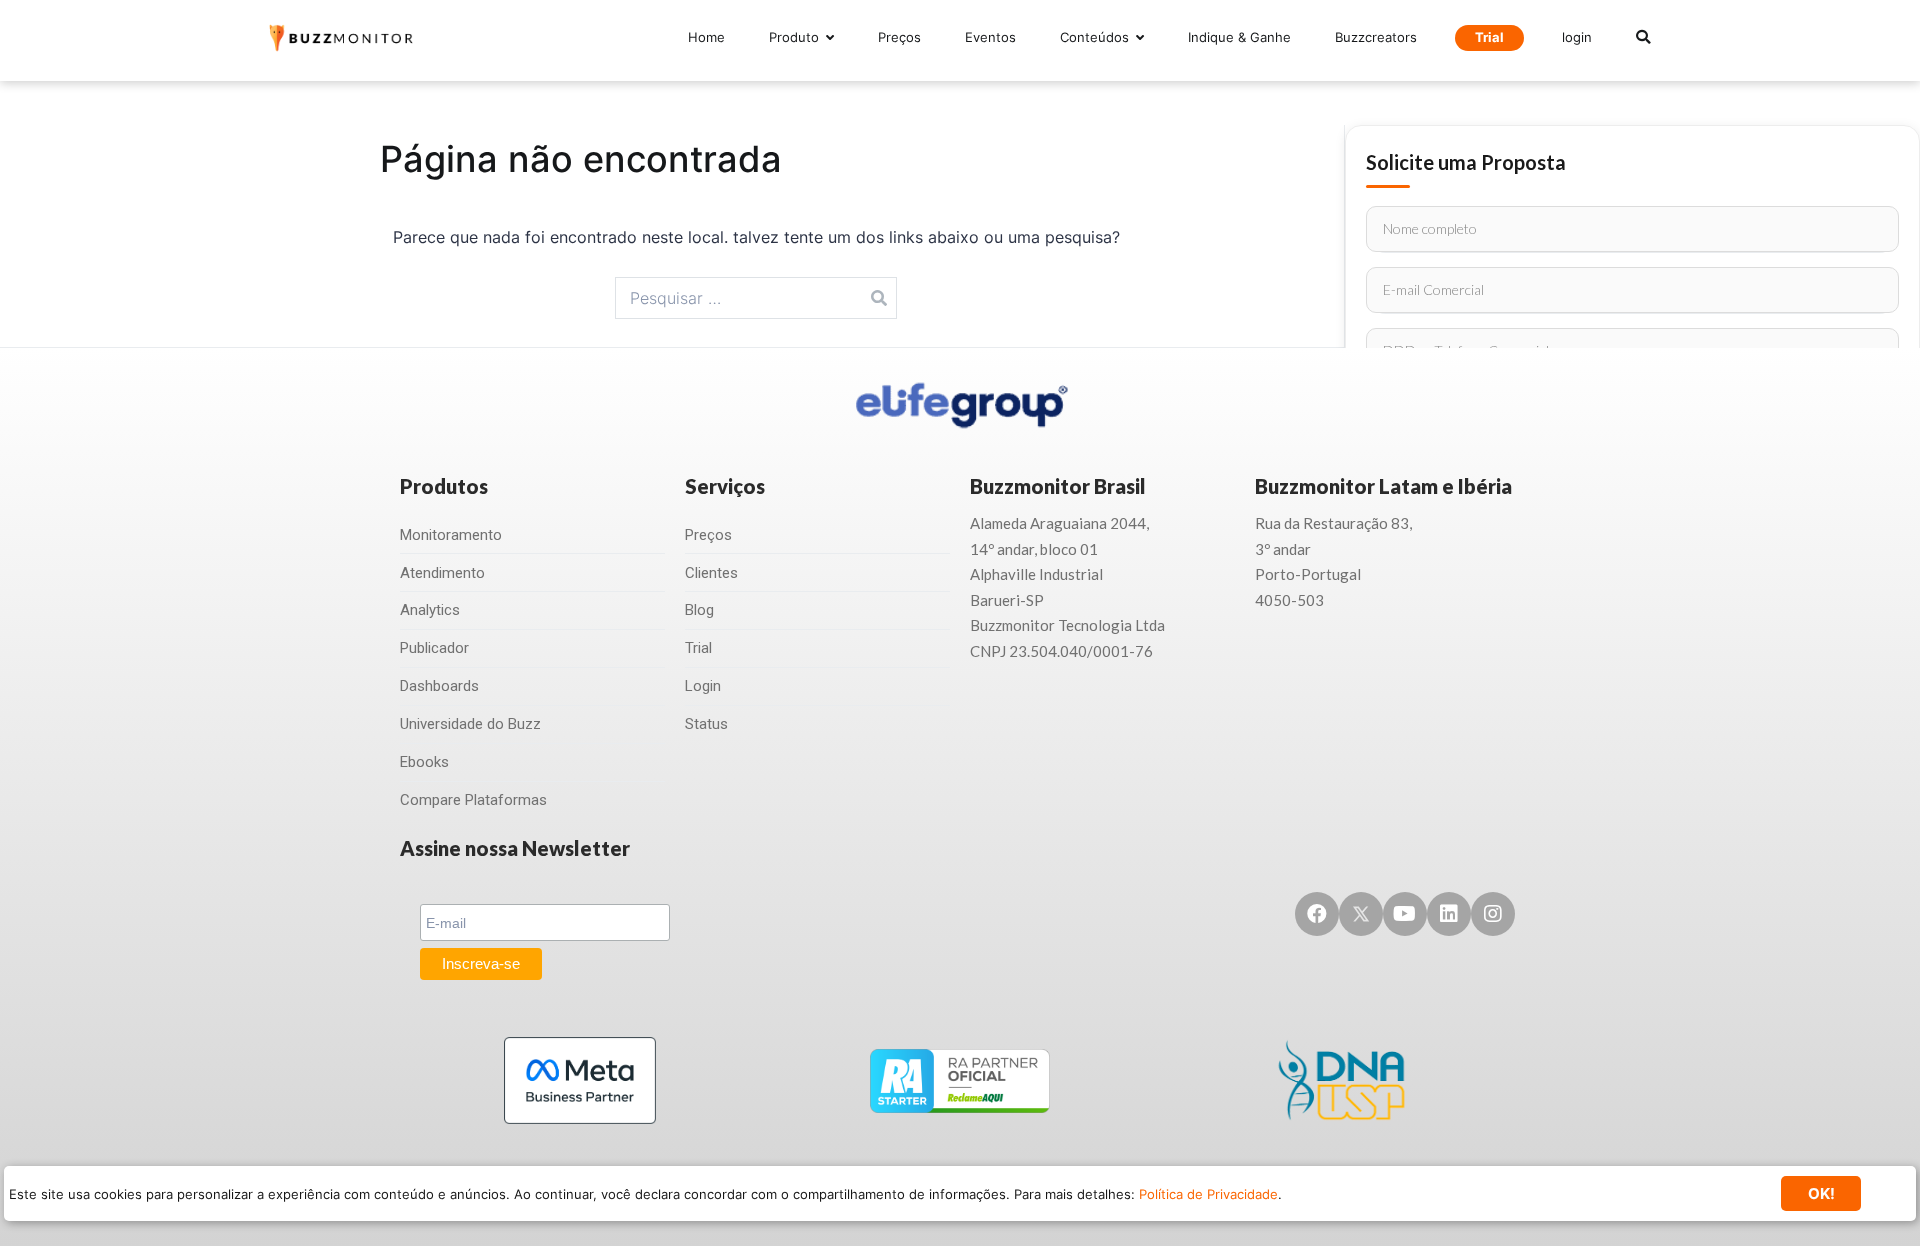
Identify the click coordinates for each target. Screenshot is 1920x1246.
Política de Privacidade (1208, 1194)
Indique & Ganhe (1239, 37)
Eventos (990, 37)
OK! (1821, 1193)
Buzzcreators (1376, 37)
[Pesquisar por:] (756, 298)
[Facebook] (1317, 914)
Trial (1489, 37)
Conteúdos (1094, 37)
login (1577, 37)
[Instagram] (1493, 914)
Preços (899, 37)
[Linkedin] (1449, 914)
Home (706, 37)
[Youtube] (1405, 914)
